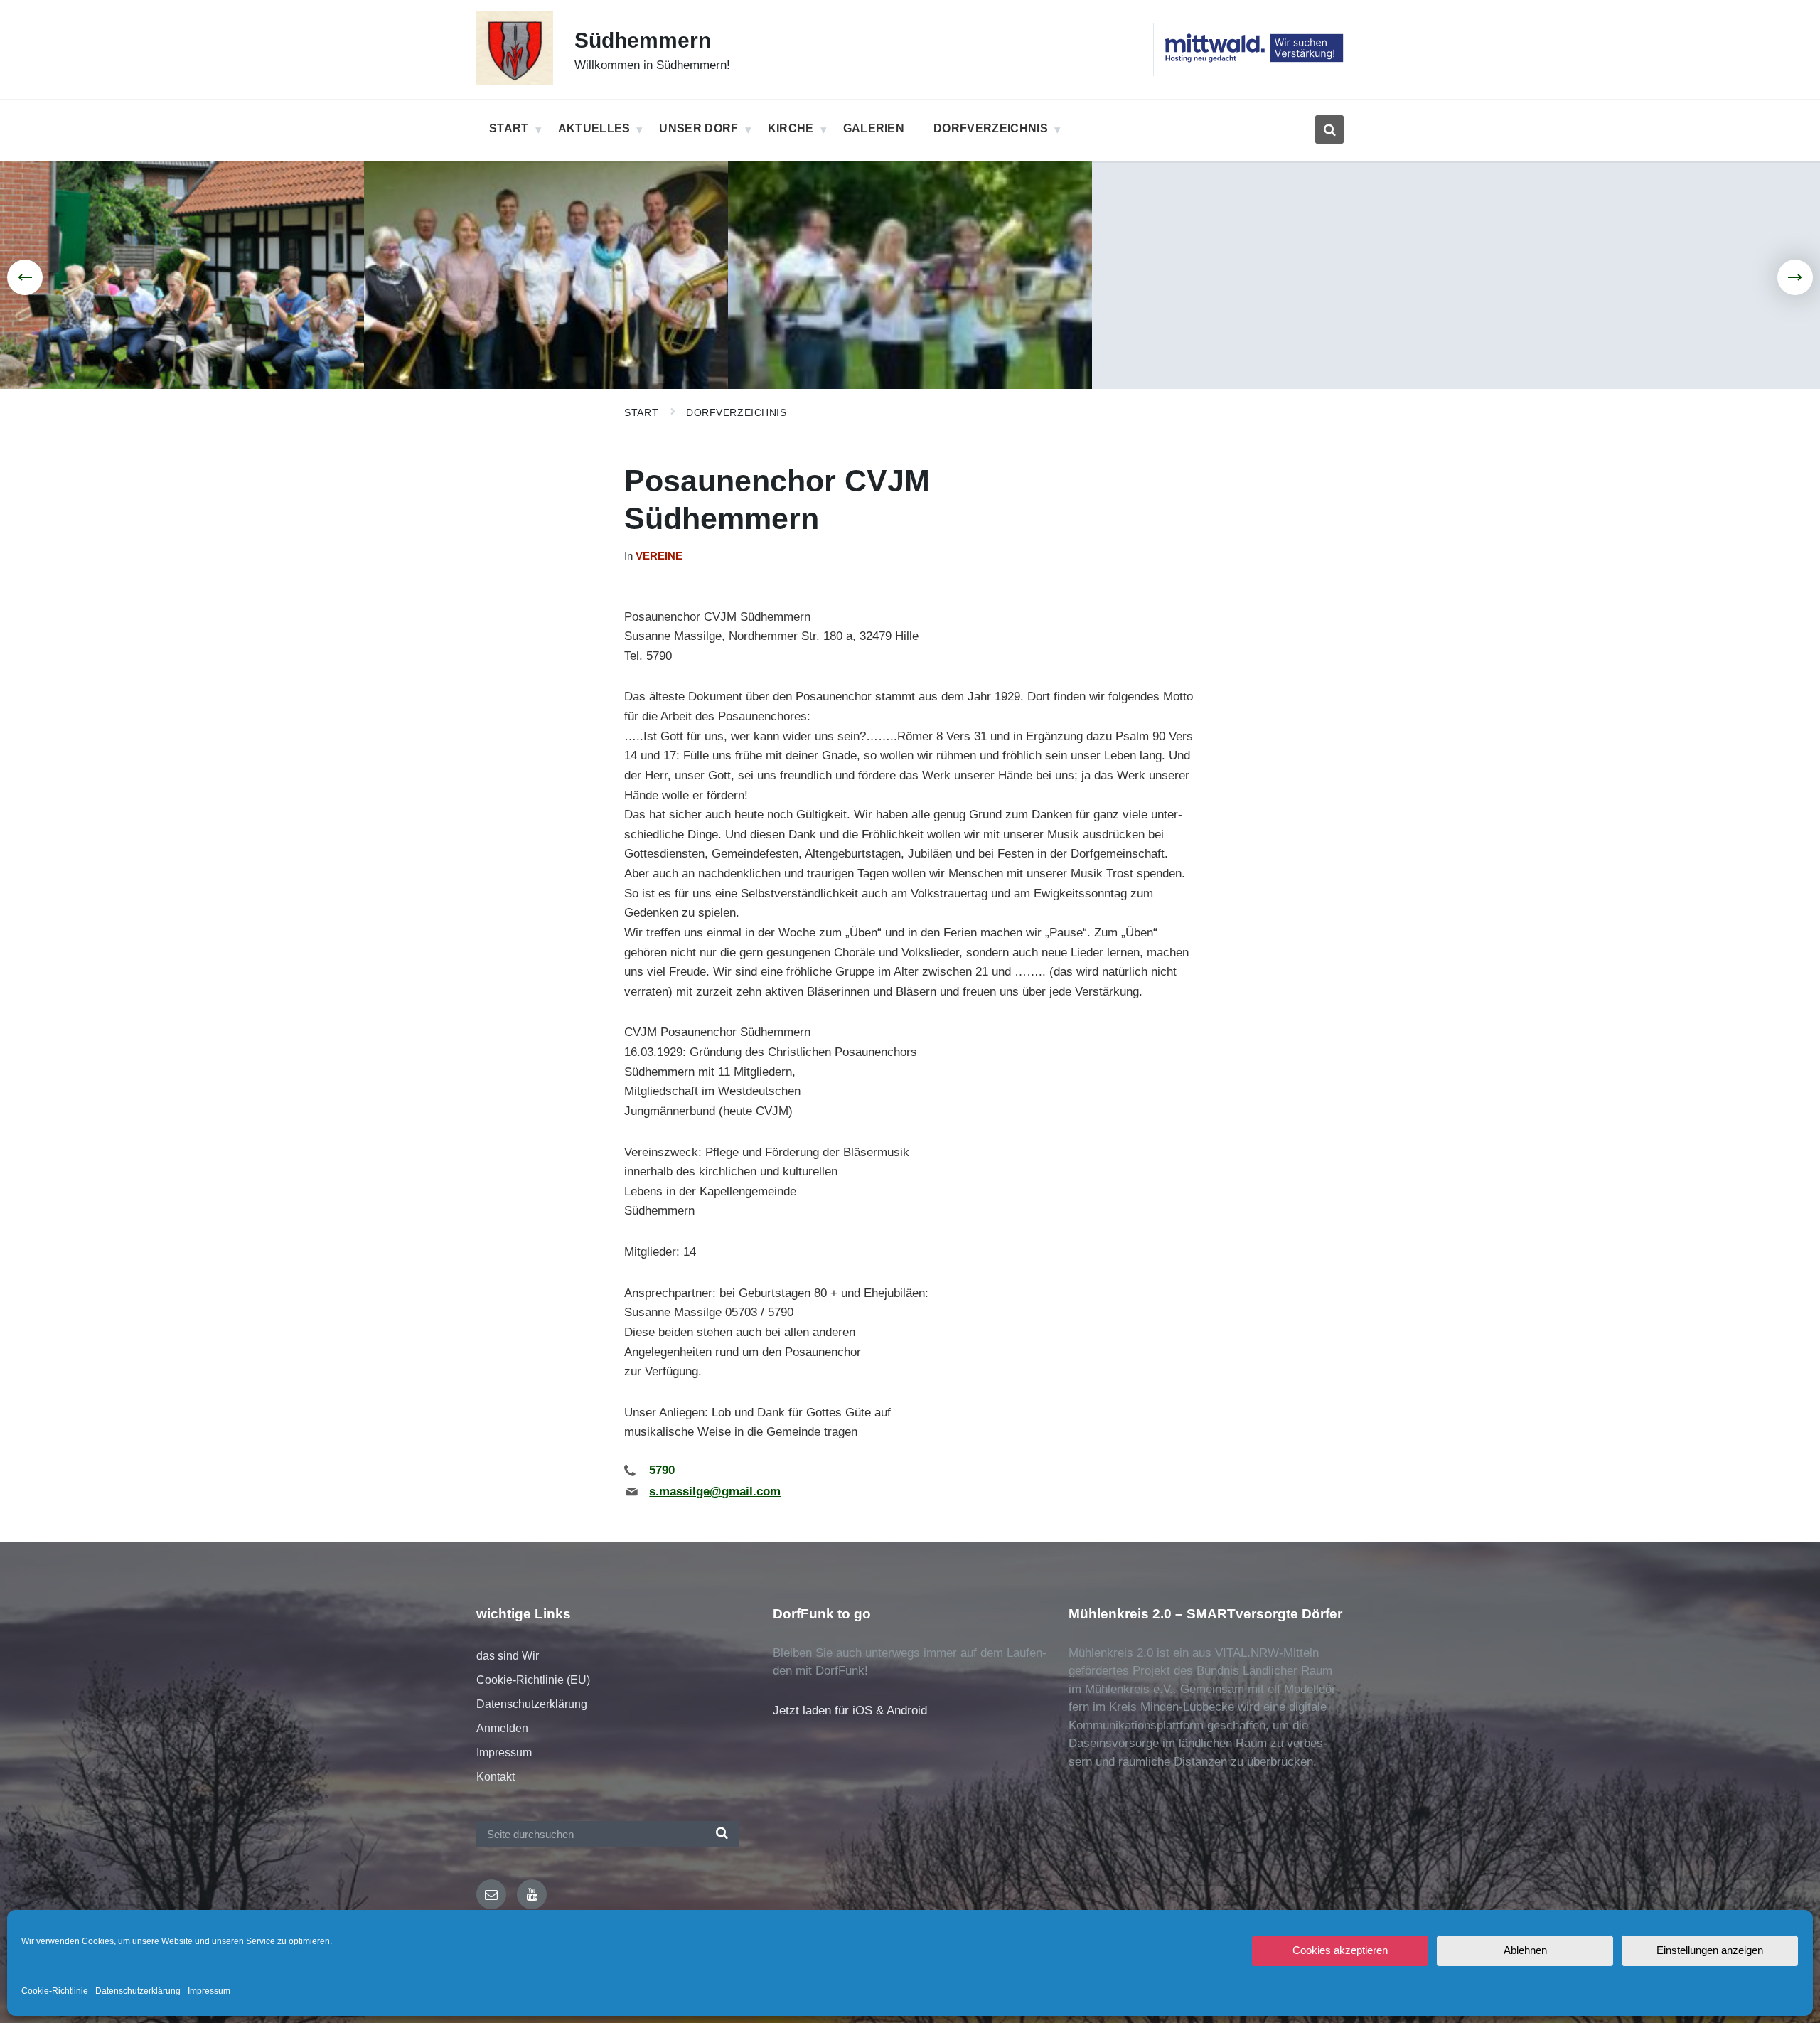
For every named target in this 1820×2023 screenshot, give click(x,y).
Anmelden (502, 1728)
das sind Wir (508, 1656)
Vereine (659, 556)
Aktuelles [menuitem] (594, 128)
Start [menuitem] (509, 128)
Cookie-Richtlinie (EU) (533, 1680)
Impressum (209, 1991)
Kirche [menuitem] (791, 128)
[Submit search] (722, 1834)
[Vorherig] (25, 277)
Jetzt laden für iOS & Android (850, 1710)
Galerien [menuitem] (874, 128)
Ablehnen (1525, 1950)
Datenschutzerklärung (138, 1991)
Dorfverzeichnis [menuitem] (991, 128)
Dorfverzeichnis (736, 412)
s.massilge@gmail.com (715, 1491)
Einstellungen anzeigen (1710, 1950)
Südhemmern (643, 40)
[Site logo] (515, 81)
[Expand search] (1329, 129)
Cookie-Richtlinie (55, 1991)
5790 (662, 1470)
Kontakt (496, 1777)
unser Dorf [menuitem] (698, 128)
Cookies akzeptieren (1340, 1950)
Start (641, 412)
